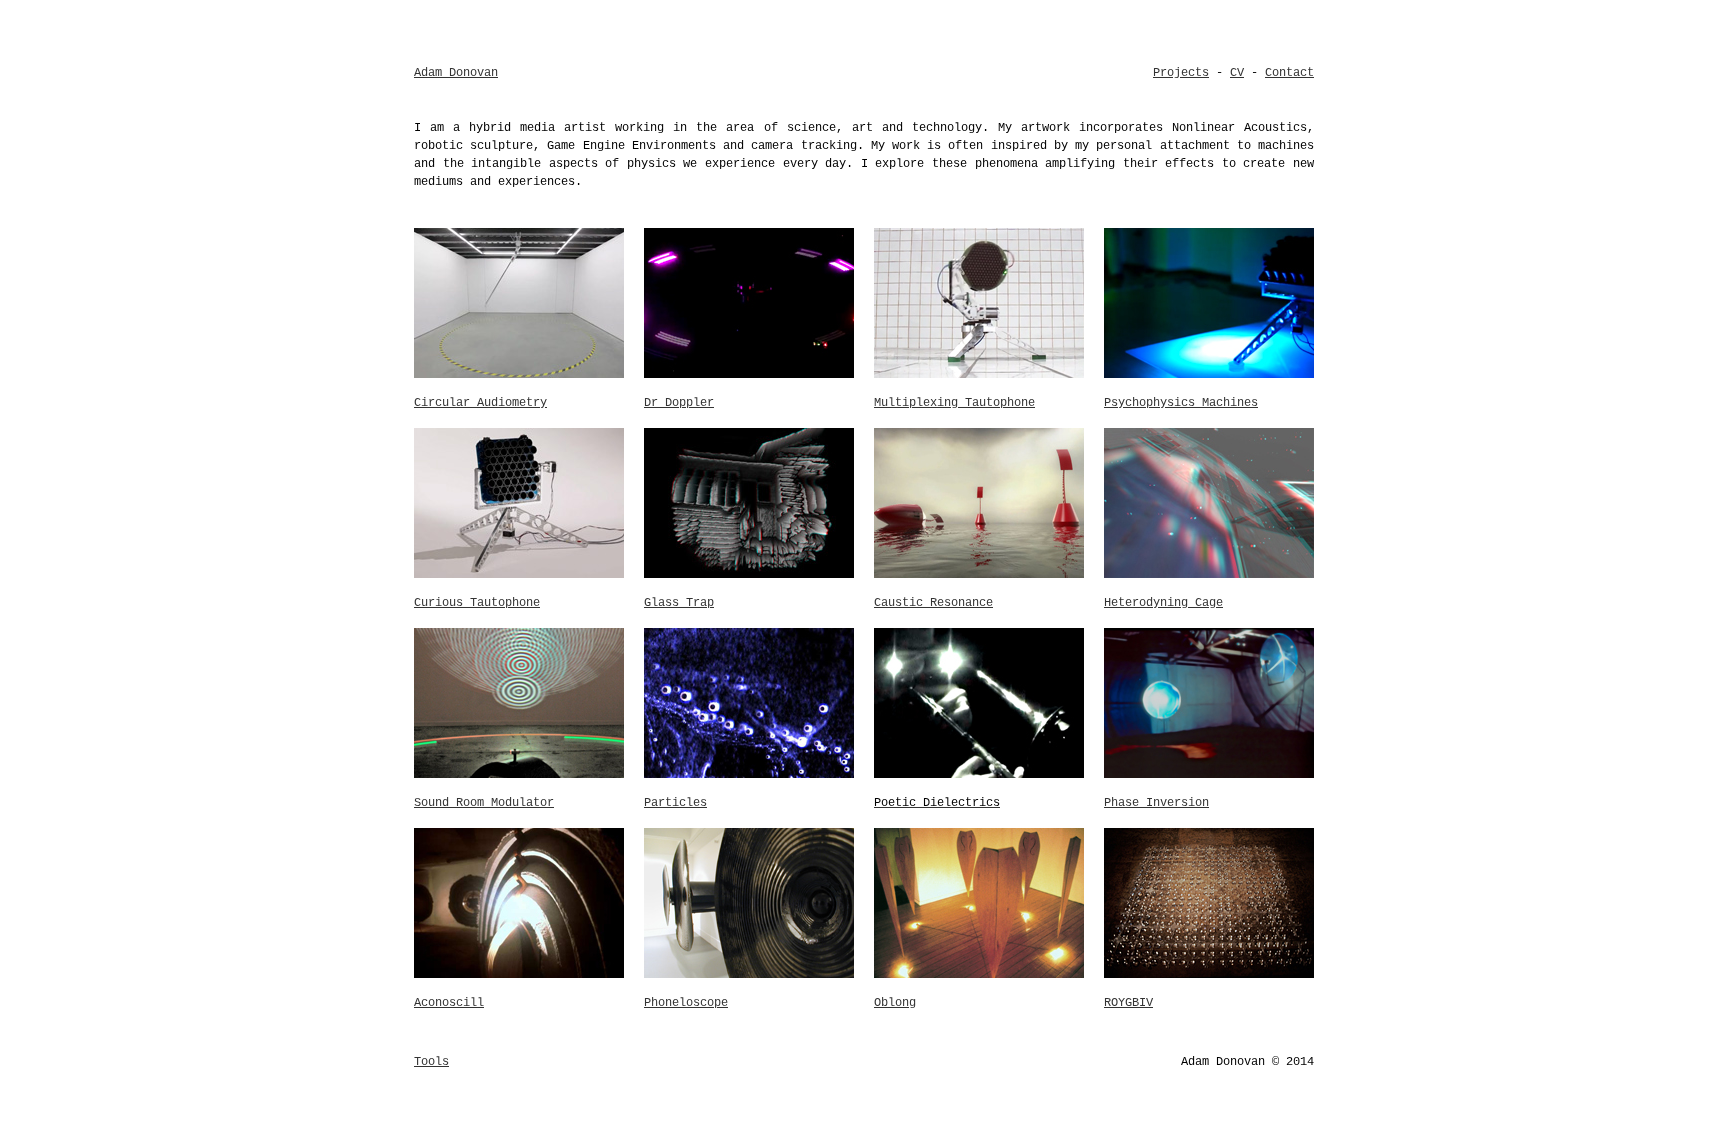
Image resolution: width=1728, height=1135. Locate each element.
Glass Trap (679, 603)
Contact (1289, 73)
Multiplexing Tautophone (954, 403)
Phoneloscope (686, 1003)
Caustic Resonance (933, 603)
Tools (431, 1062)
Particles (675, 803)
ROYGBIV (1128, 1003)
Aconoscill (449, 1003)
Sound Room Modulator (484, 803)
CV (1237, 73)
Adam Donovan (456, 73)
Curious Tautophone (477, 603)
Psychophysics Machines (1181, 403)
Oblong (895, 1003)
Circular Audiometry (480, 403)
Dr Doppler (679, 403)
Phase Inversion (1156, 803)
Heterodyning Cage (1163, 603)
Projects (1181, 73)
